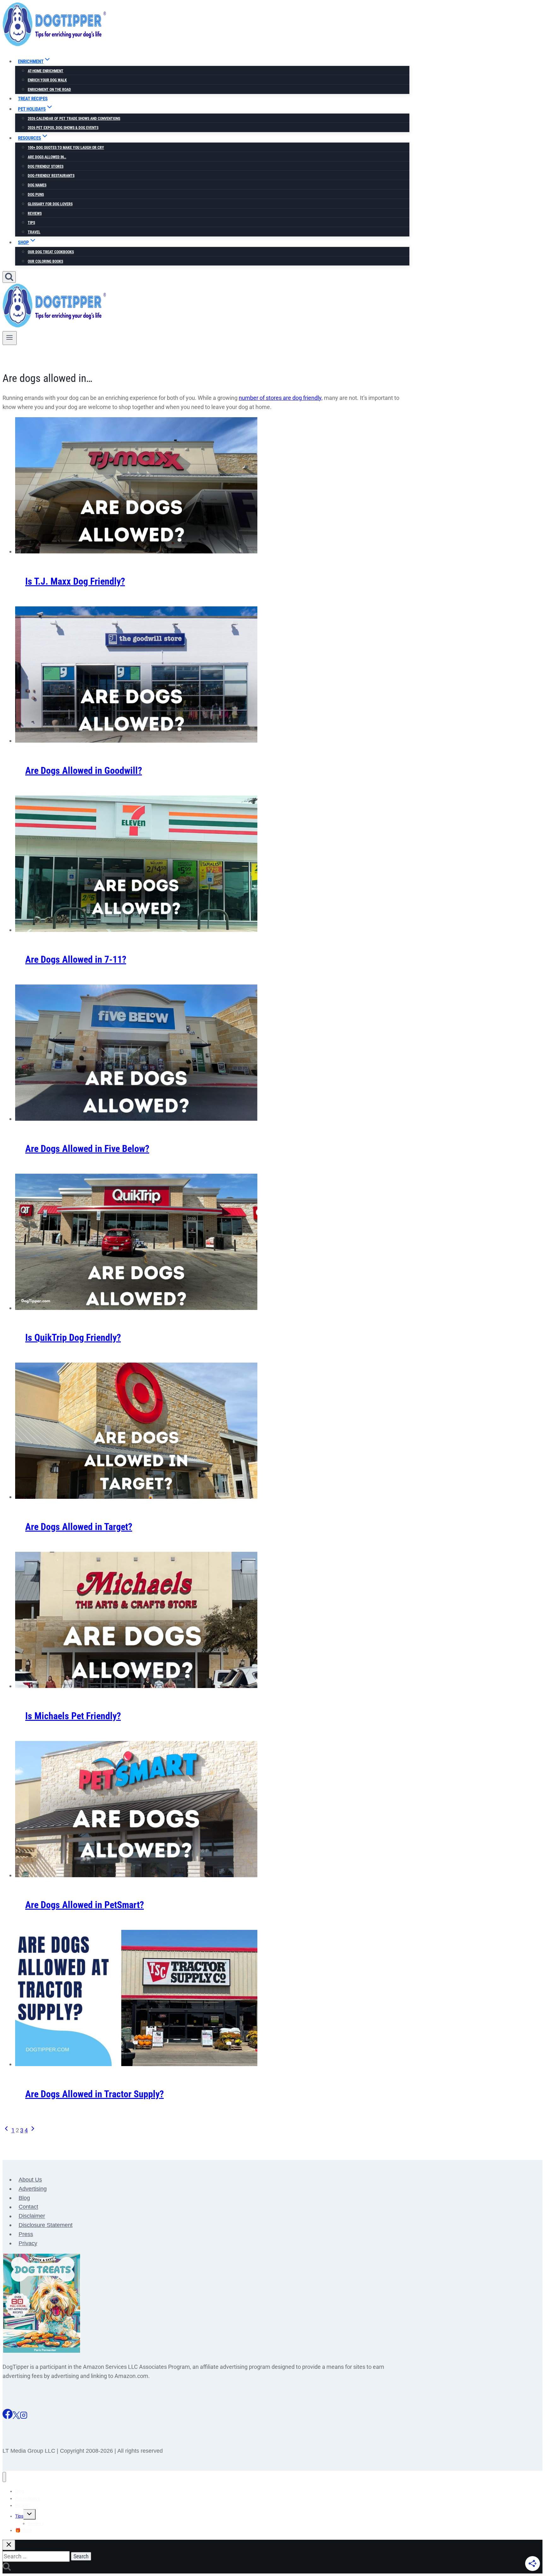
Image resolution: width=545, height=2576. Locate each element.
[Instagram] (24, 2417)
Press (26, 2234)
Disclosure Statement (46, 2225)
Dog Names (37, 185)
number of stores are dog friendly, (281, 398)
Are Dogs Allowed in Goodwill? (84, 771)
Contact (28, 2207)
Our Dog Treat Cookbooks (51, 252)
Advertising (33, 2189)
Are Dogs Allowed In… (47, 157)
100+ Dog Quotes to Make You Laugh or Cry (66, 148)
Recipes (23, 2505)
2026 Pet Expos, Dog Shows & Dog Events (63, 128)
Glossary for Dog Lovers (50, 204)
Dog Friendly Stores (46, 166)
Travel (34, 232)
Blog (24, 2198)
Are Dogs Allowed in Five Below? (87, 1149)
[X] (16, 2417)
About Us (30, 2180)
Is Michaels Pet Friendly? (73, 1716)
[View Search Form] (9, 277)
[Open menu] (10, 338)
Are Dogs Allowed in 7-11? (76, 959)
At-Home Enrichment (46, 71)
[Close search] (9, 2545)
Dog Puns (36, 195)
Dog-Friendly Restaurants (51, 176)
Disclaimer (32, 2216)
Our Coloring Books (45, 261)
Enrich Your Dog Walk (47, 80)
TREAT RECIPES (33, 99)
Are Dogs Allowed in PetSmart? (85, 1905)
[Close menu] (4, 2477)
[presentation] (212, 487)
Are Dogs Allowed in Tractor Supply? (94, 2094)
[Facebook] (8, 2417)
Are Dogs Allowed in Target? (79, 1527)
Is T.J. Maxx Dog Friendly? (75, 581)
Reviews (35, 213)
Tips (31, 223)
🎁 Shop (23, 2530)
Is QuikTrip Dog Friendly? (73, 1338)
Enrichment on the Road (49, 90)
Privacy (28, 2243)
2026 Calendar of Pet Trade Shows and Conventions (74, 119)
